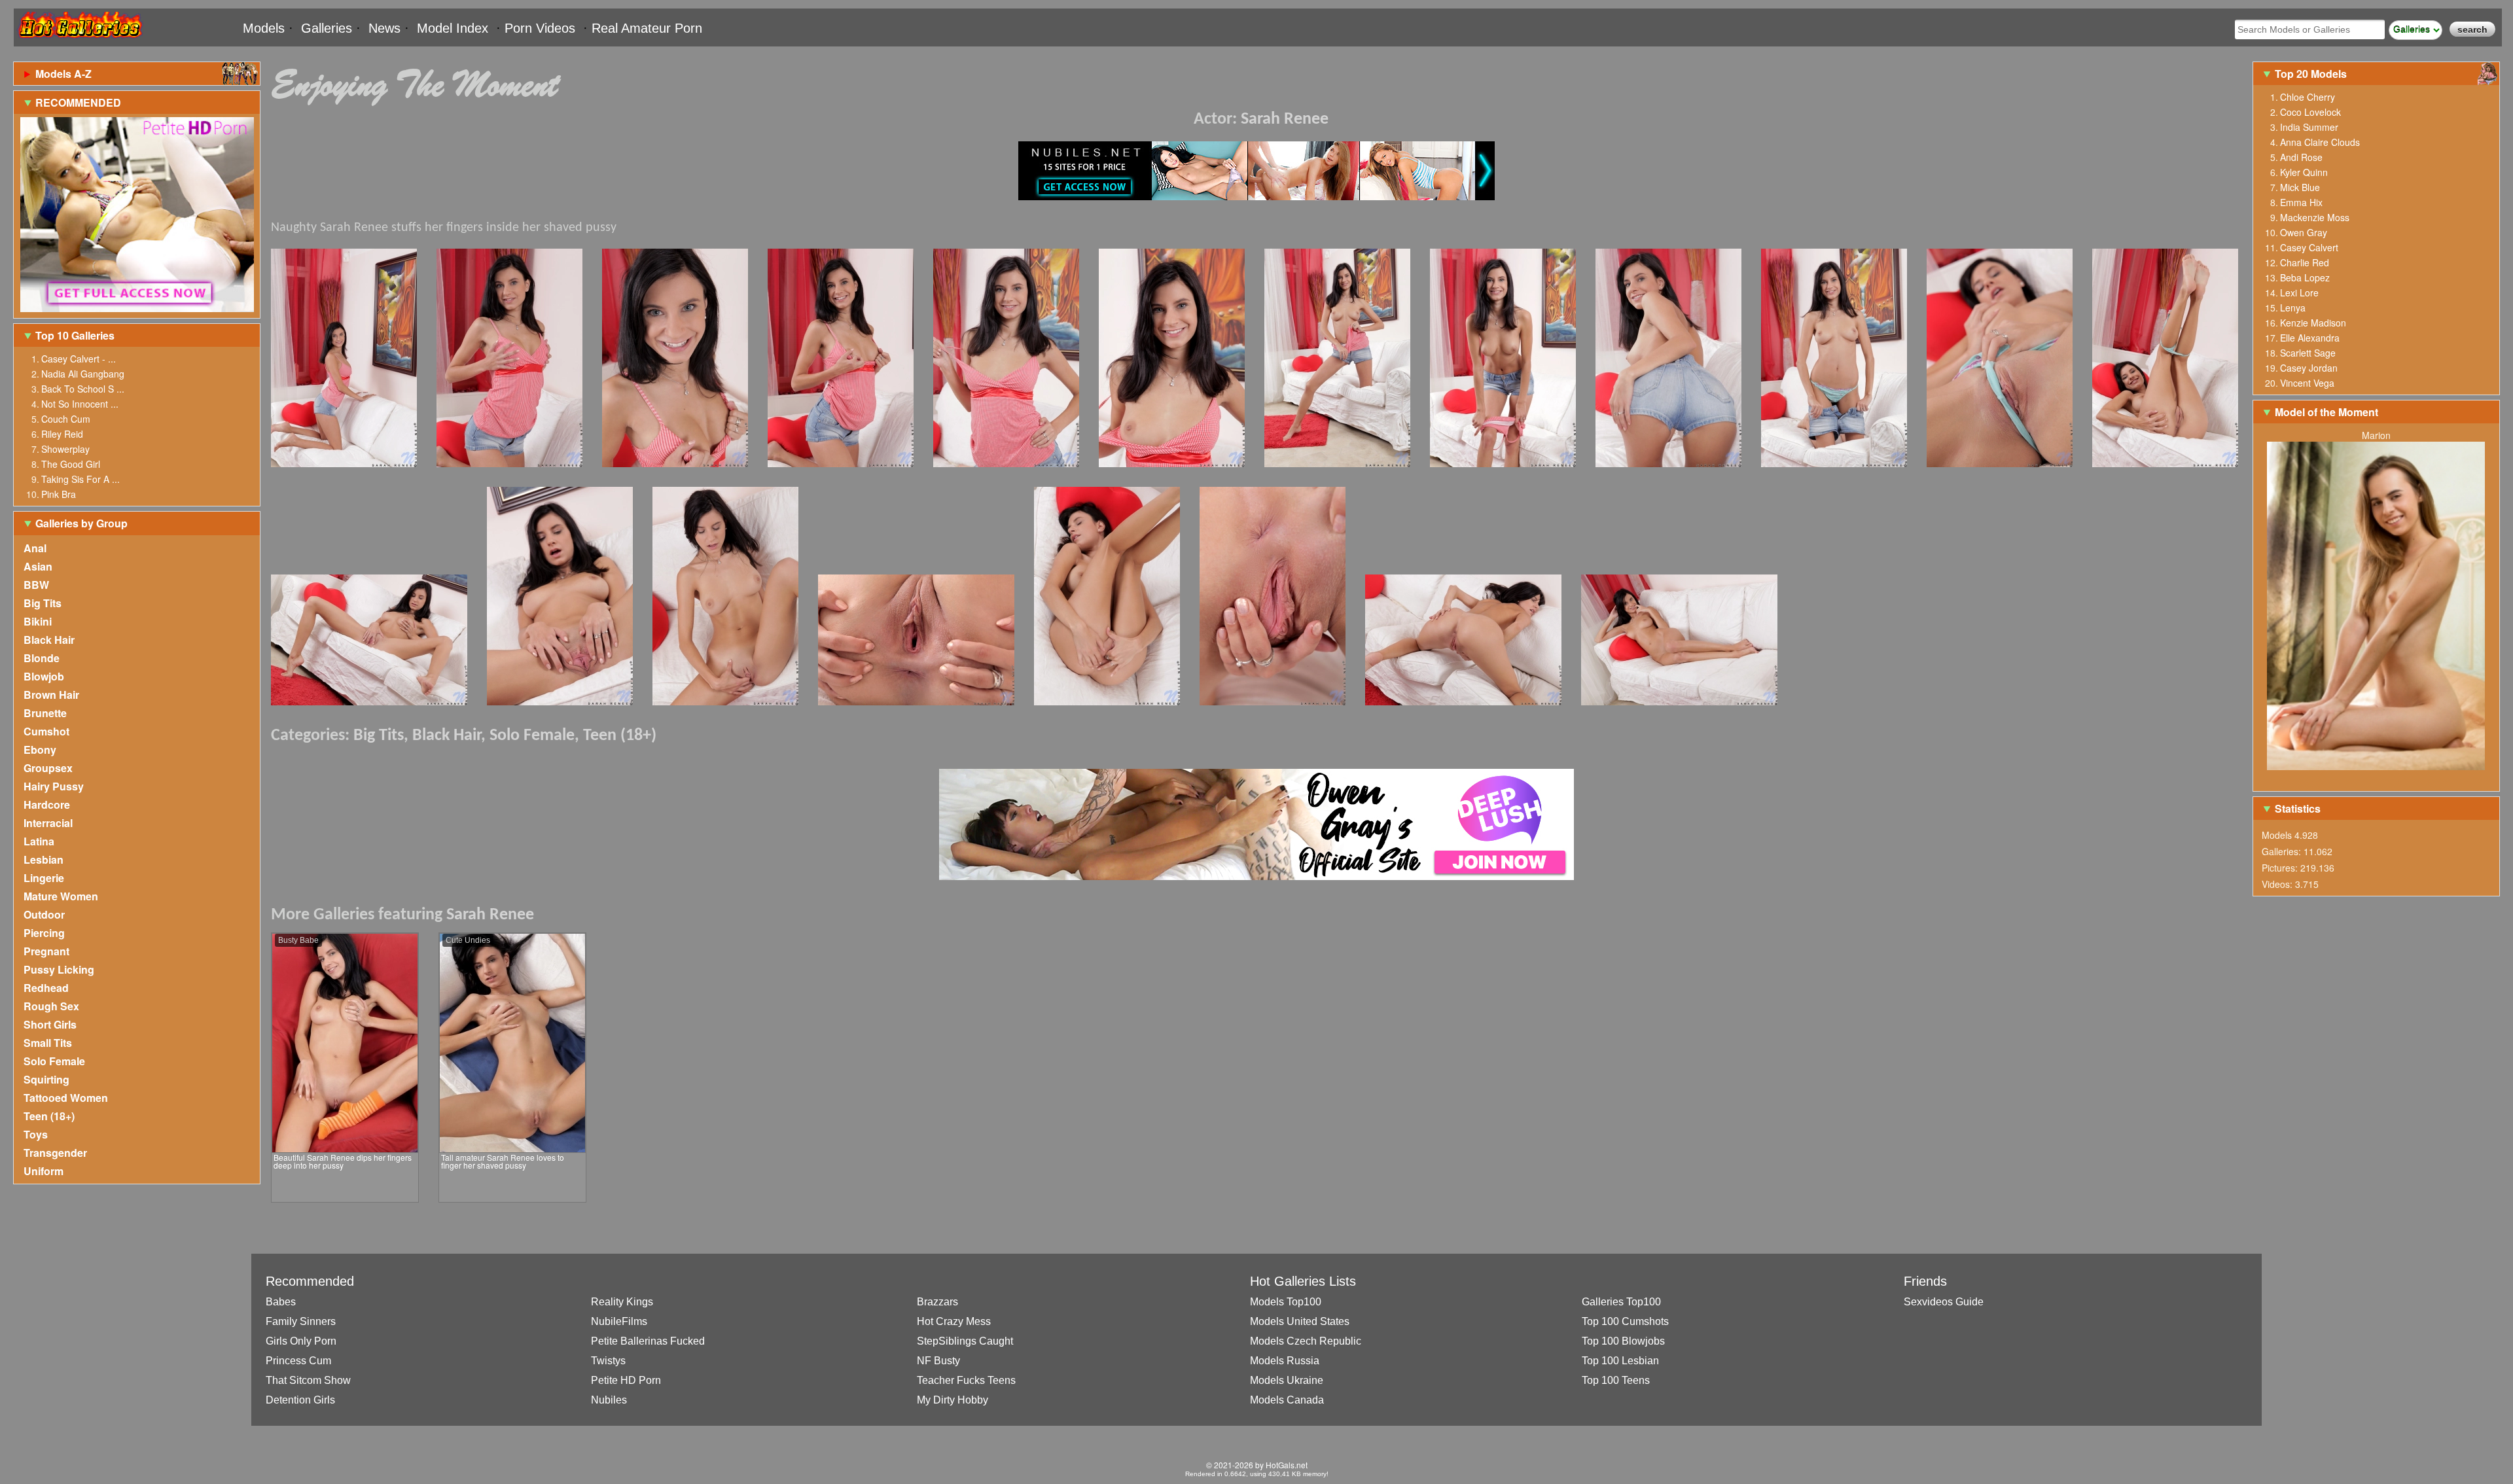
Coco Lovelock (2310, 112)
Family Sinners (301, 1321)
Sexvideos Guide (1944, 1302)
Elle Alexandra (2310, 338)
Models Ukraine (1287, 1380)
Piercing (44, 933)
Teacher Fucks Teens (966, 1380)
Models (264, 28)
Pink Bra (59, 494)
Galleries (327, 28)
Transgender (55, 1153)
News (384, 28)
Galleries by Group (81, 523)
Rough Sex (51, 1006)
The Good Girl (71, 464)
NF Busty (938, 1361)
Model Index (453, 28)
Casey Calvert (2309, 247)
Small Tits (48, 1043)
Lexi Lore (2299, 292)
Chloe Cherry (2308, 97)
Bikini (38, 621)
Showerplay (65, 449)
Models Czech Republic (1306, 1341)
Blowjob (44, 676)
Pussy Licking (59, 969)
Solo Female (54, 1061)
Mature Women (61, 896)
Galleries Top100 (1621, 1302)
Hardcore (47, 804)
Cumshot (46, 731)
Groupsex (48, 768)
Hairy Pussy (54, 786)
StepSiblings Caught (965, 1341)
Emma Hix (2301, 202)
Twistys (608, 1361)
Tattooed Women (66, 1098)
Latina (39, 841)
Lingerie (44, 878)
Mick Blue (2300, 187)
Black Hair (49, 640)
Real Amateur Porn (647, 28)
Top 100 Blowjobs (1623, 1341)
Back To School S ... (83, 389)
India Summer (2309, 127)
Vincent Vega (2307, 383)
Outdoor (44, 914)
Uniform (44, 1171)
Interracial (48, 823)
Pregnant (46, 951)
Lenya (2293, 308)
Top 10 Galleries (75, 335)
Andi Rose (2301, 157)
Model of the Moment (2326, 412)
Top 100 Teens (1616, 1380)
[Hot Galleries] (79, 41)
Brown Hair (51, 695)
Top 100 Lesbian (1620, 1361)
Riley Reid (62, 434)
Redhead (46, 988)
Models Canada (1287, 1400)
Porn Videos (540, 28)
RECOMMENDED (78, 102)
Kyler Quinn (2304, 172)
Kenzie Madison (2313, 323)
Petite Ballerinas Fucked (648, 1341)
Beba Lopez (2305, 277)
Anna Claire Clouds (2320, 142)
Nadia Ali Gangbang (83, 374)
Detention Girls (300, 1400)
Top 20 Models (2312, 74)
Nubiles (609, 1400)
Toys (36, 1134)
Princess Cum (298, 1361)
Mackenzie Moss (2315, 217)
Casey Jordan (2309, 368)
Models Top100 (1286, 1302)
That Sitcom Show (308, 1380)
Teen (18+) (49, 1116)
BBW (36, 585)
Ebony (40, 750)
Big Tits (43, 603)
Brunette (45, 713)
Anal (35, 548)
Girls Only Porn (301, 1341)
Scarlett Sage (2308, 353)
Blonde (42, 658)
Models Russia (1285, 1361)
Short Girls (50, 1024)
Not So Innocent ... (80, 404)
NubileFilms (619, 1321)
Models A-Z (63, 74)
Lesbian (44, 859)
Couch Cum (66, 419)
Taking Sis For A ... (80, 479)
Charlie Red (2305, 262)
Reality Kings (622, 1302)
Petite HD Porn (626, 1380)
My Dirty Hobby (953, 1400)
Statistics (2298, 808)
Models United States (1300, 1321)
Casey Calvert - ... (79, 359)
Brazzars (937, 1302)
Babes (281, 1302)
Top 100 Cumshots (1625, 1321)
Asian (38, 566)
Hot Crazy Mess (954, 1321)
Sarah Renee (1285, 119)
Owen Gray (2304, 232)
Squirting (46, 1079)
